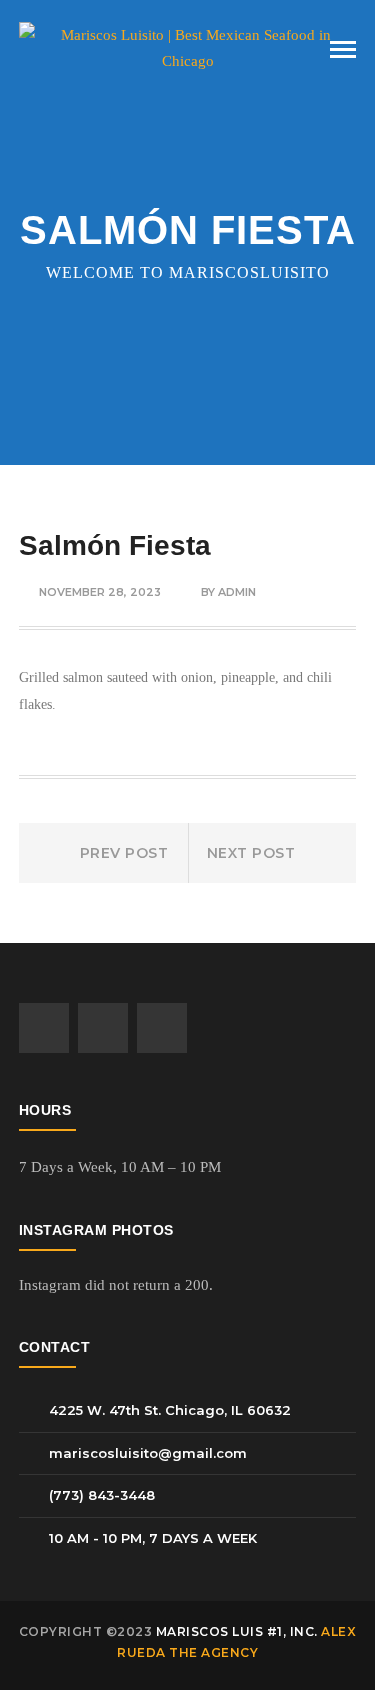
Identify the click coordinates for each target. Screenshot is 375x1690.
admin (237, 592)
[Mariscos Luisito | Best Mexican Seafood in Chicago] (188, 47)
